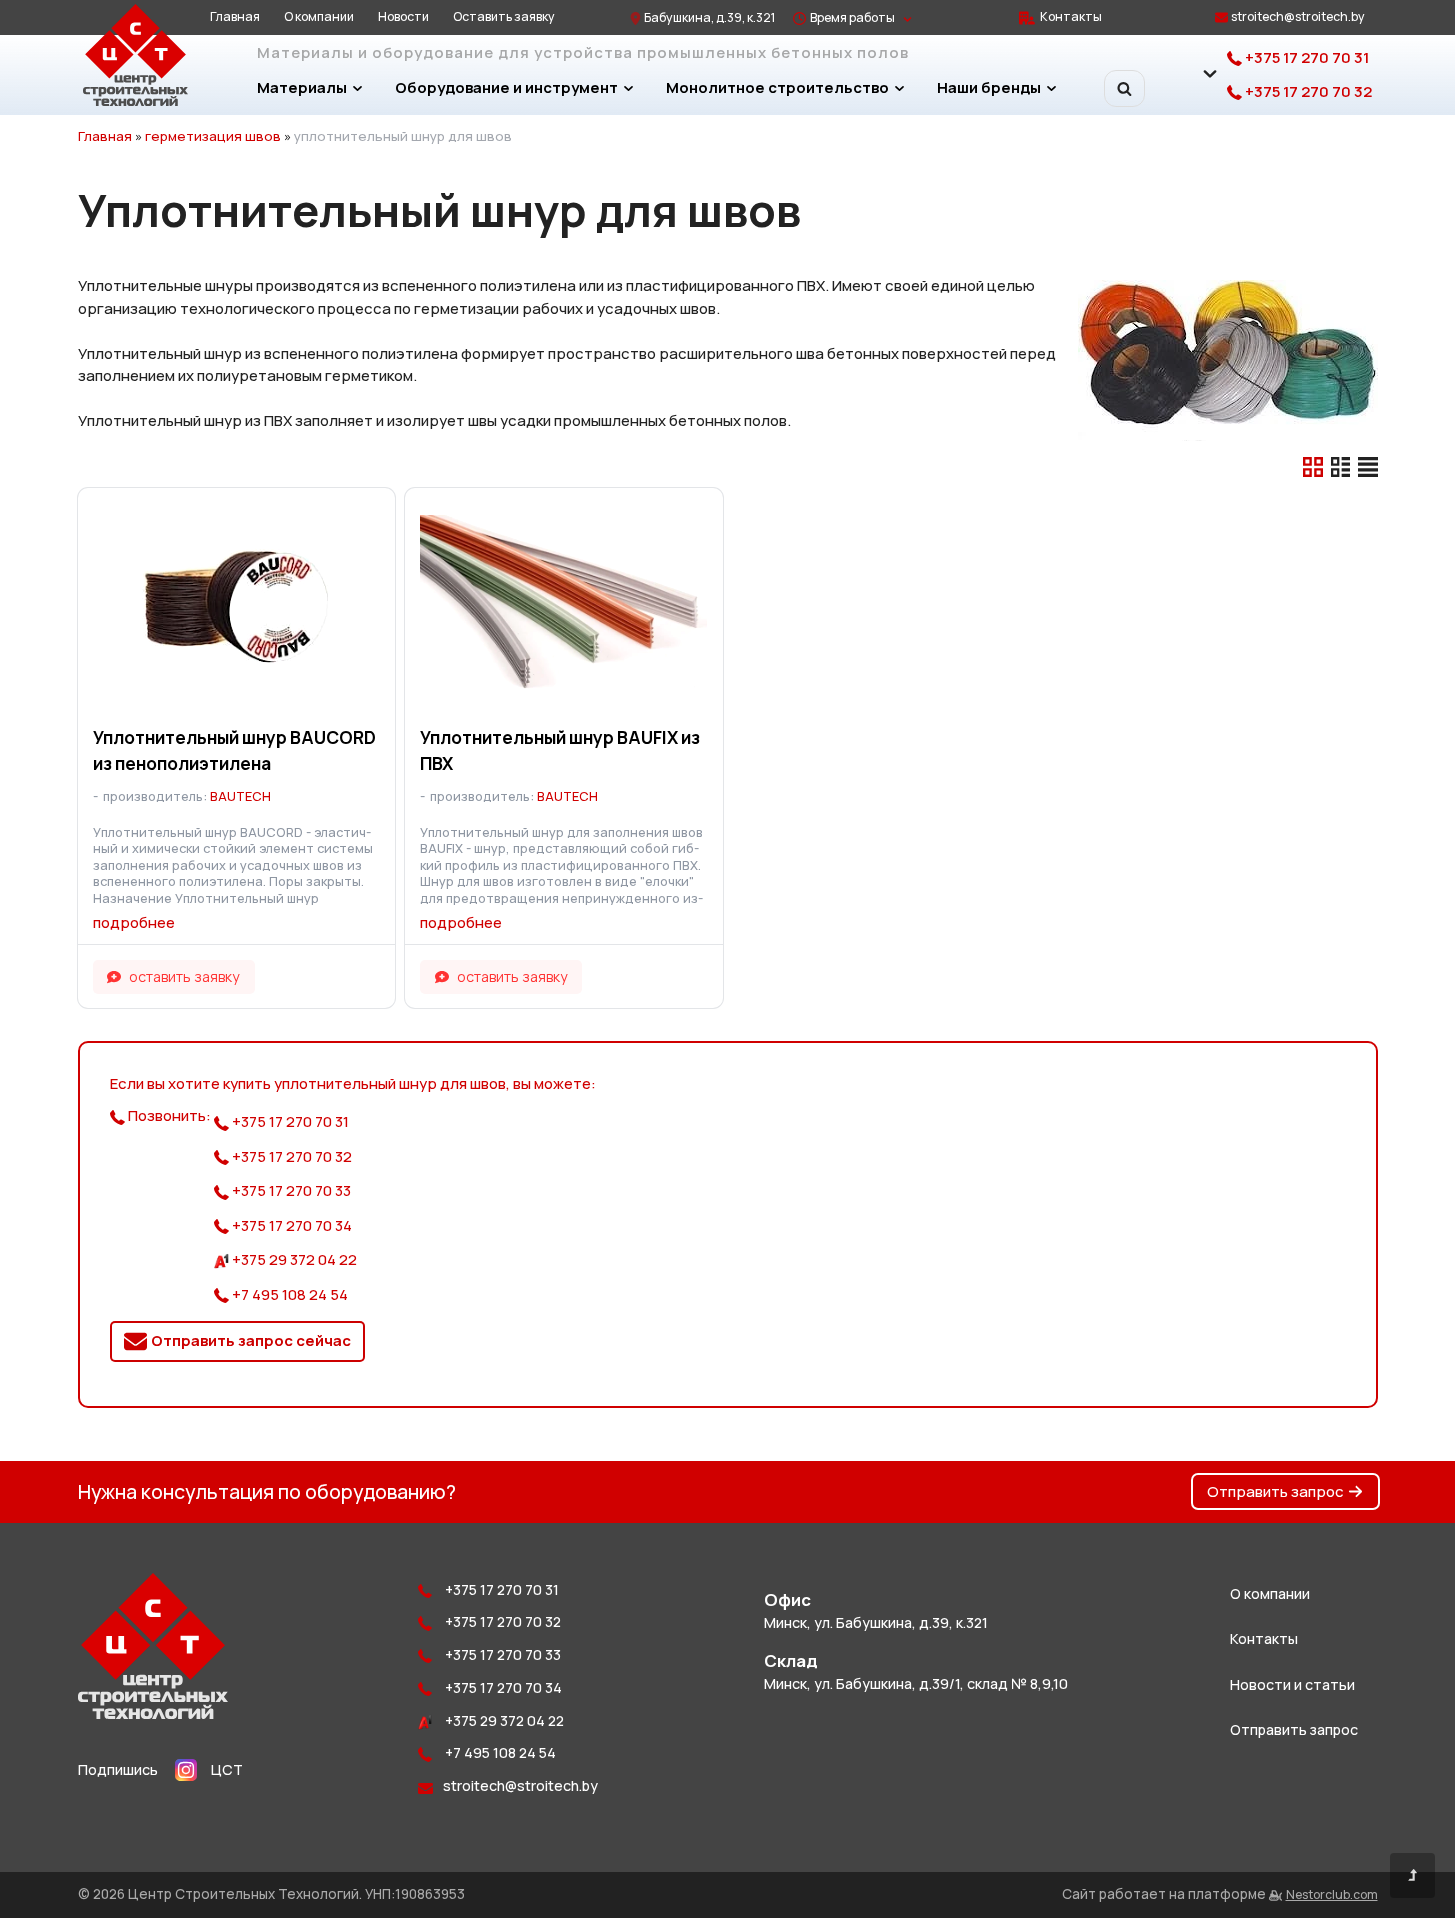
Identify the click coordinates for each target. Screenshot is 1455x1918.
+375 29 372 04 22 (293, 1259)
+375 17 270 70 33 (290, 1190)
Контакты (1071, 16)
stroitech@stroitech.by (1298, 16)
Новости (403, 16)
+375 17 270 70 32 (1307, 91)
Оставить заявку (504, 16)
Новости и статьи (1292, 1684)
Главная (235, 16)
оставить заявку (184, 976)
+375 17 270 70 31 (1305, 57)
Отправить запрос (1275, 1491)
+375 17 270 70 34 (290, 1225)
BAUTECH (240, 796)
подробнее (134, 922)
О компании (319, 16)
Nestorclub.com (1332, 1894)
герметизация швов (213, 136)
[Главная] (153, 1713)
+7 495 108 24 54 (288, 1294)
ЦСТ (227, 1769)
